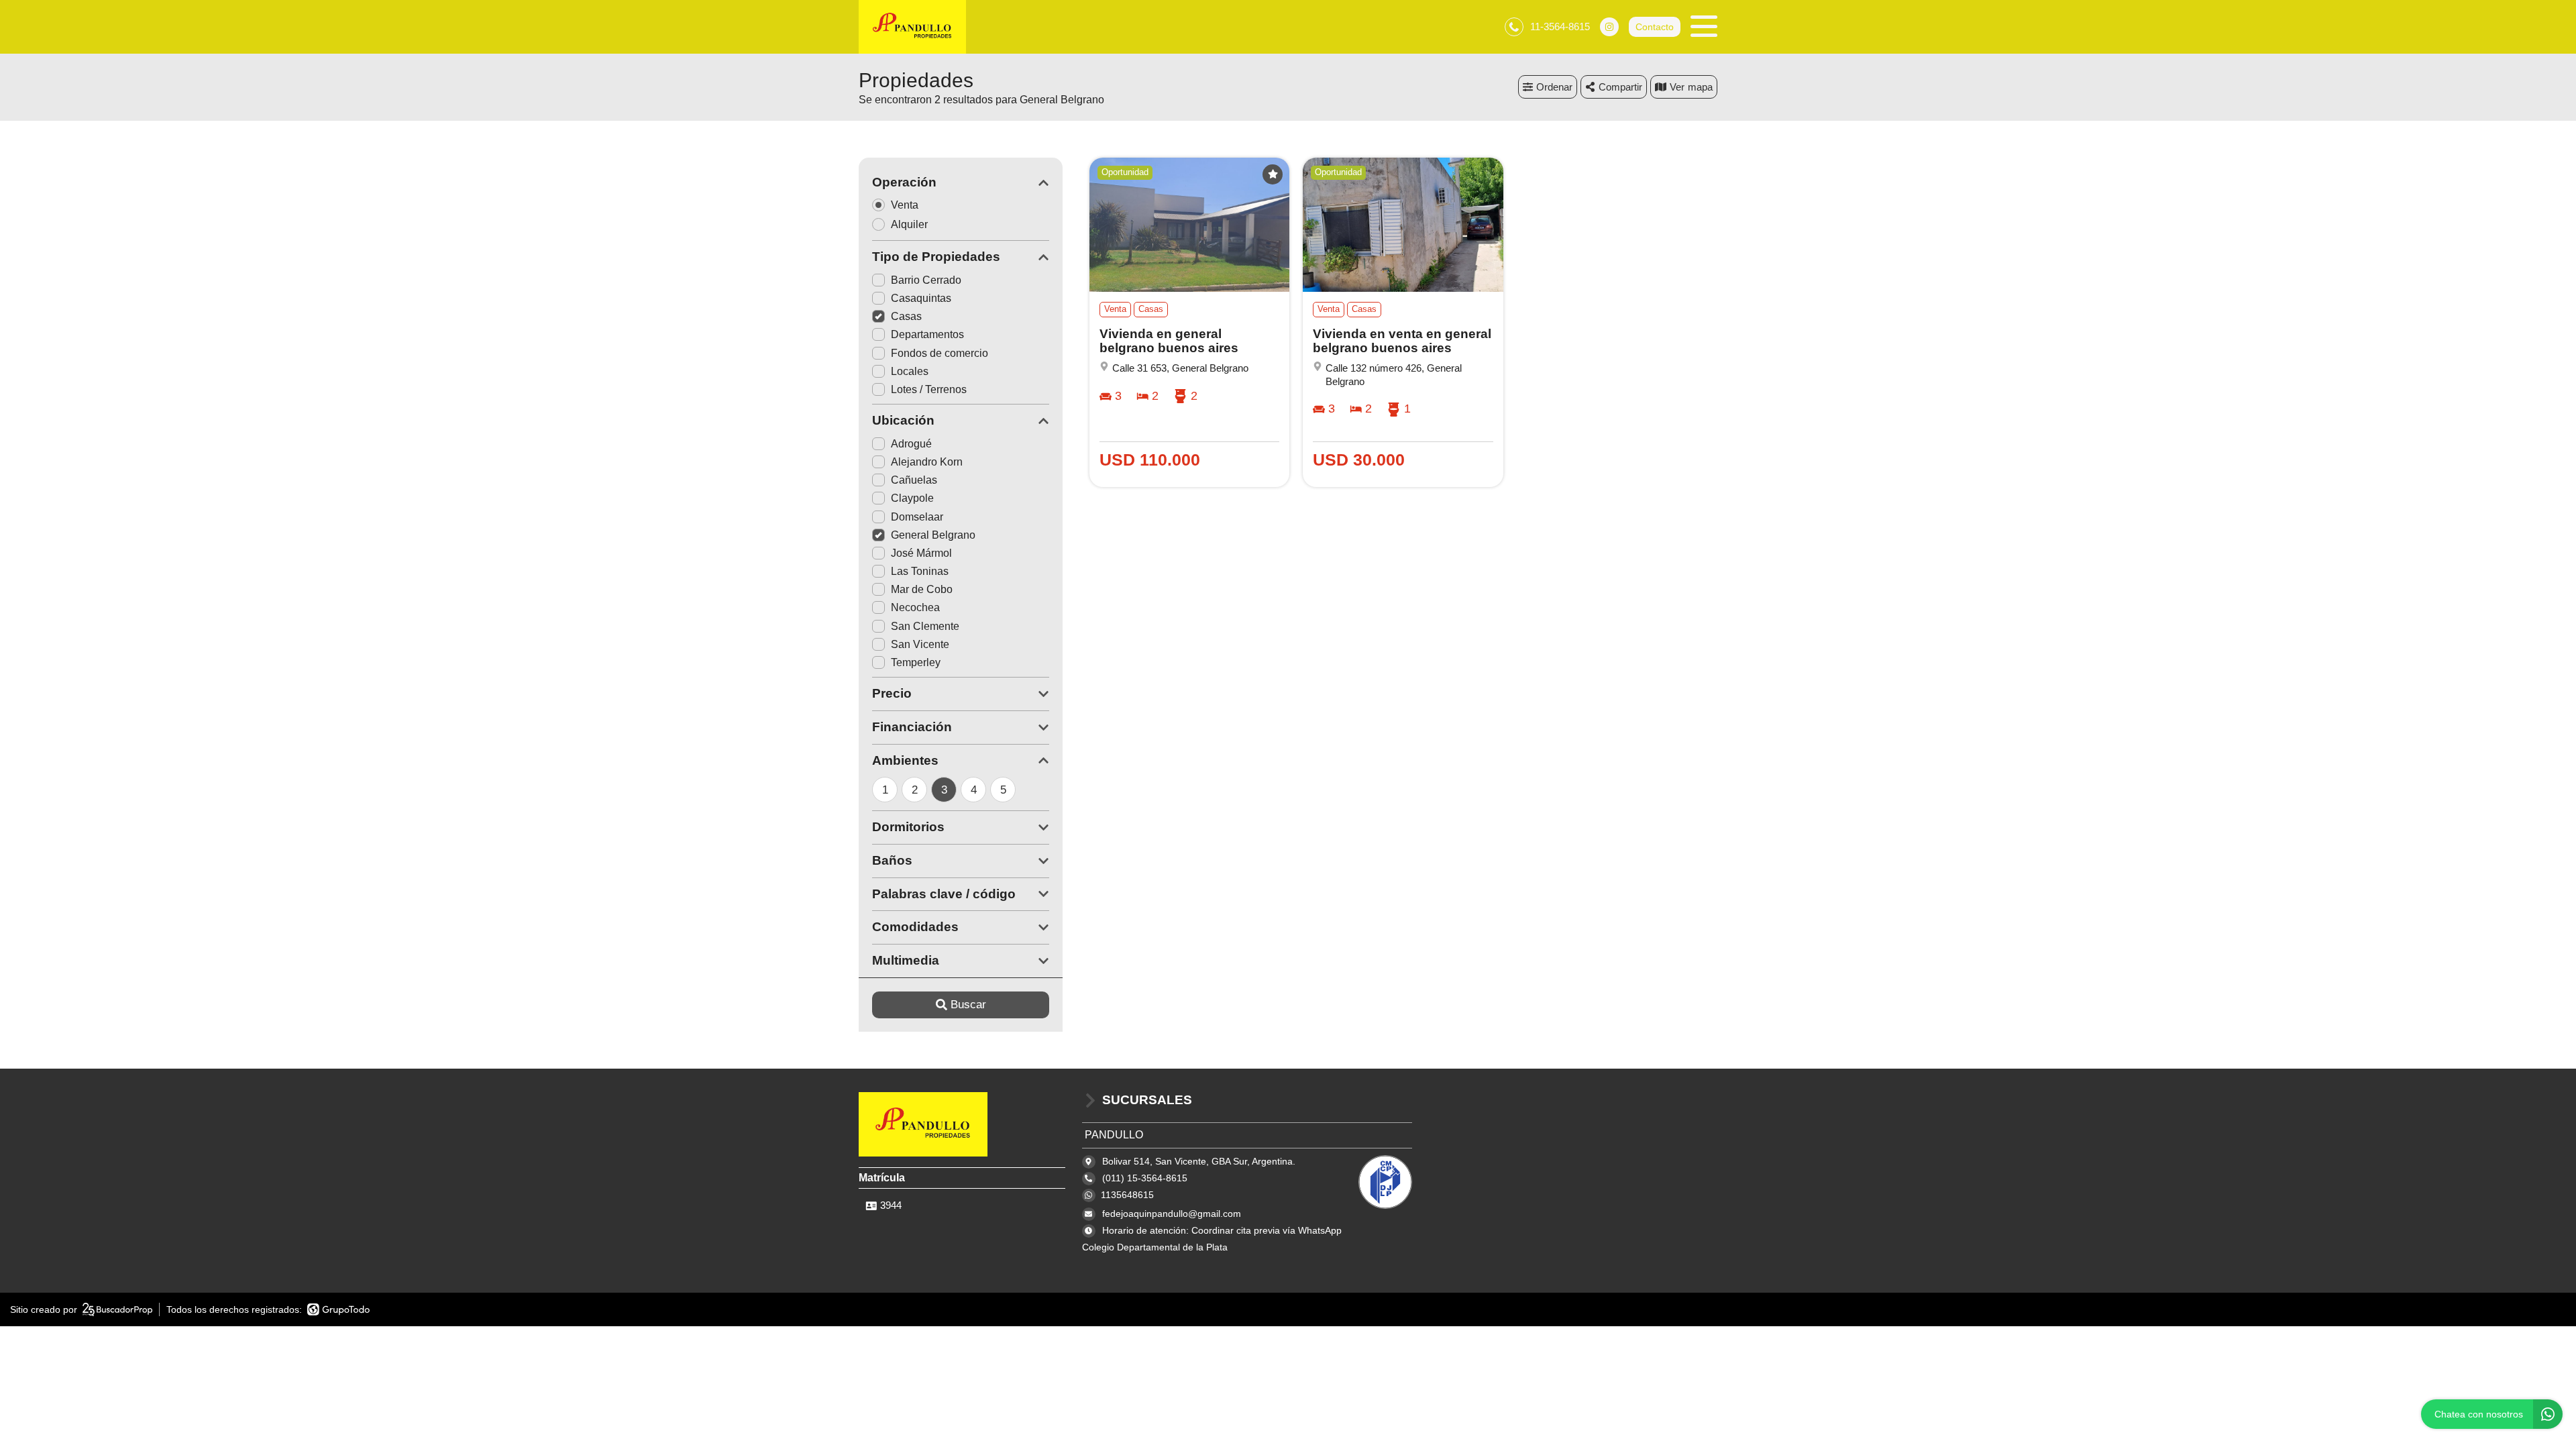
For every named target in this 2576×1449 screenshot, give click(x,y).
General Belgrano (933, 535)
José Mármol (921, 553)
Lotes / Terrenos (929, 389)
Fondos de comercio (940, 353)
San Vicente (920, 644)
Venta (905, 205)
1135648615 (1127, 1195)
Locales (910, 371)
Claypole (912, 498)
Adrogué (911, 444)
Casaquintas (921, 298)
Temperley (916, 662)
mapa (1700, 87)
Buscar (968, 1005)
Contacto (1655, 27)
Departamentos (927, 334)
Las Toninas (920, 571)
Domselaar (917, 517)
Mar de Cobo (922, 589)
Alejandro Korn (927, 462)
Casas (906, 316)
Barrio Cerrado (926, 280)
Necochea (915, 607)
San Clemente (925, 626)
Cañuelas (914, 480)
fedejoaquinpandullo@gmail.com (1172, 1214)
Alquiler (909, 224)
